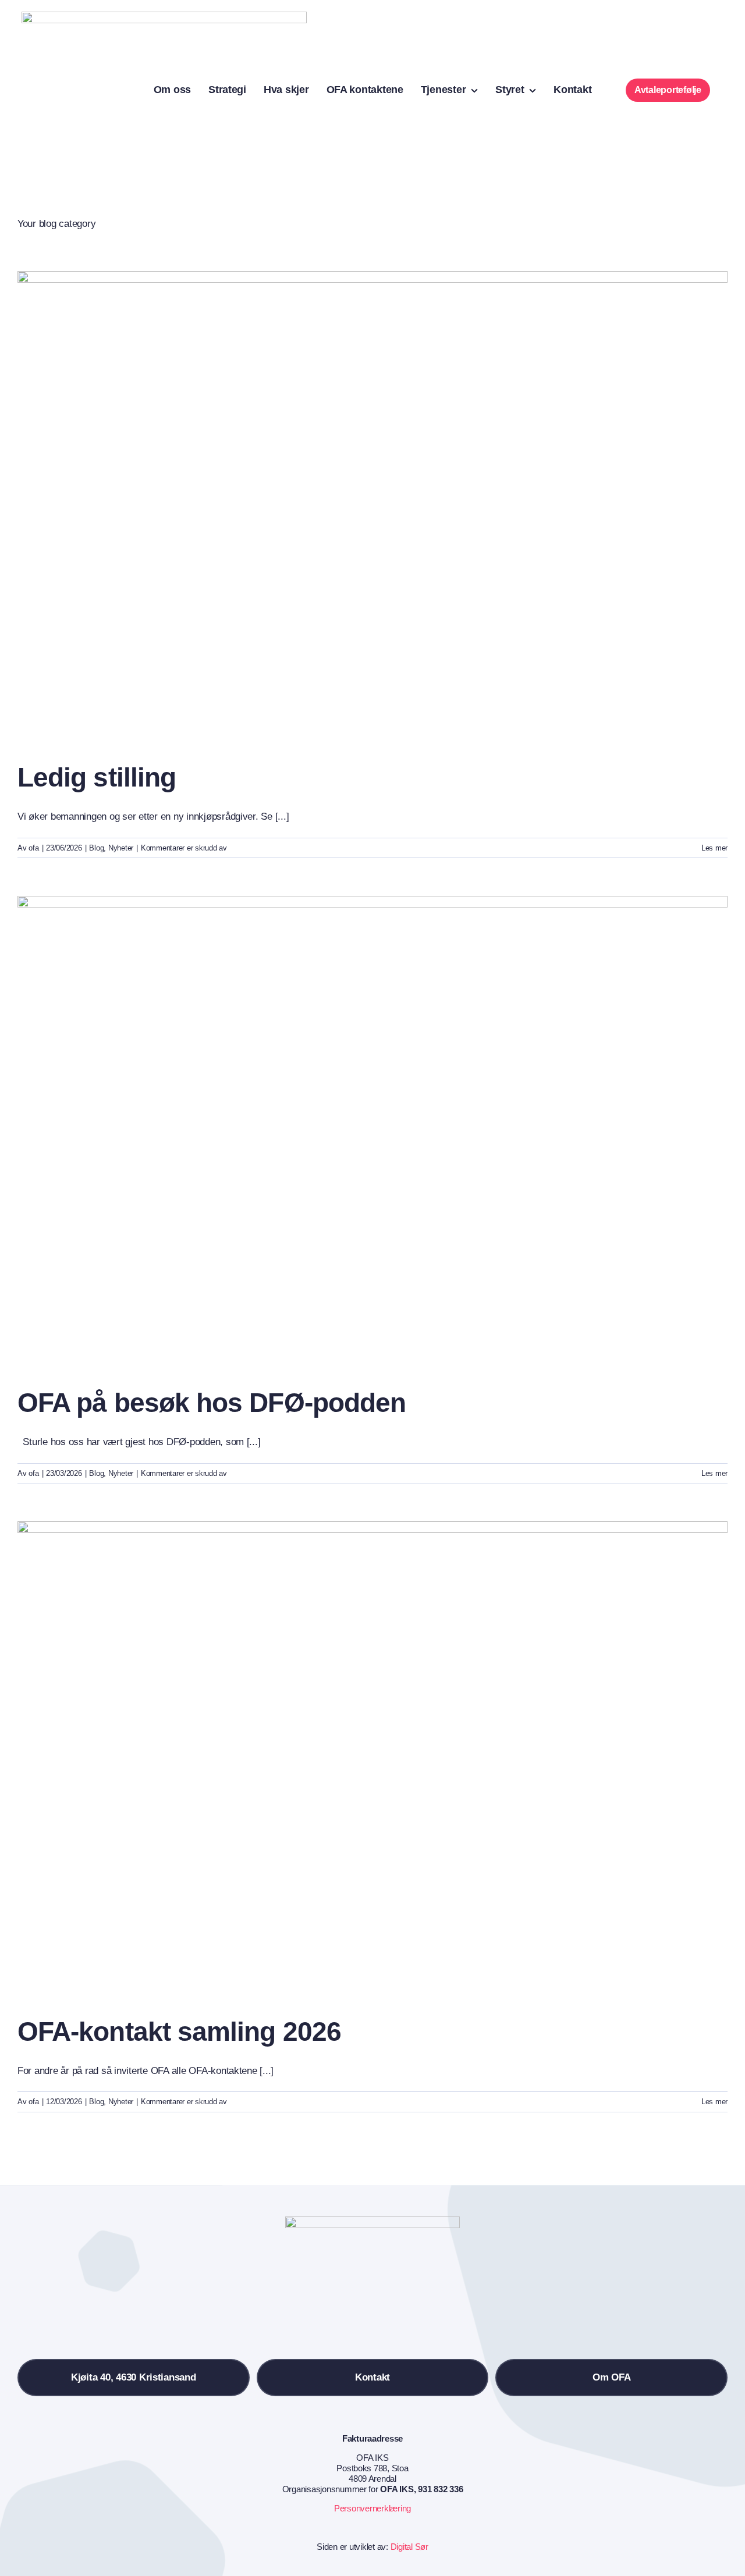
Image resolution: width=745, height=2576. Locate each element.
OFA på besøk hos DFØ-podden (212, 1403)
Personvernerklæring (372, 2508)
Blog (96, 848)
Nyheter (121, 848)
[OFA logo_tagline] (164, 17)
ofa (33, 848)
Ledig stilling (97, 777)
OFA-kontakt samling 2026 (179, 2031)
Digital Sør (409, 2547)
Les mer (714, 848)
